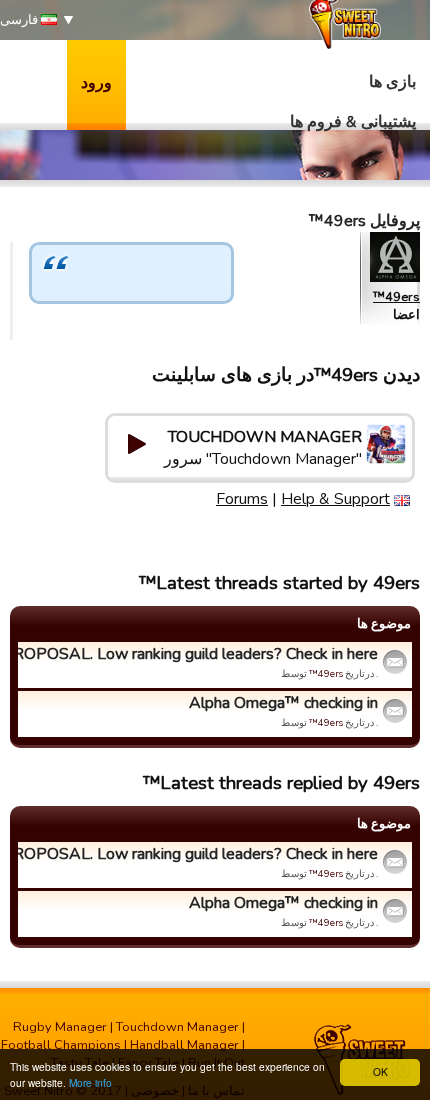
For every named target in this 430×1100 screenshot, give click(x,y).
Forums (242, 499)
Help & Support (335, 499)
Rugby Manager (60, 1027)
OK (380, 1071)
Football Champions (61, 1045)
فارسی (20, 20)
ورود (96, 83)
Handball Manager (184, 1045)
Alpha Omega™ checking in (283, 703)
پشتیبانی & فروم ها (353, 122)
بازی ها (392, 82)
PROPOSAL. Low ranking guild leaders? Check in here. (200, 654)
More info (90, 1082)
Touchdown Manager (177, 1027)
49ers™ (396, 297)
